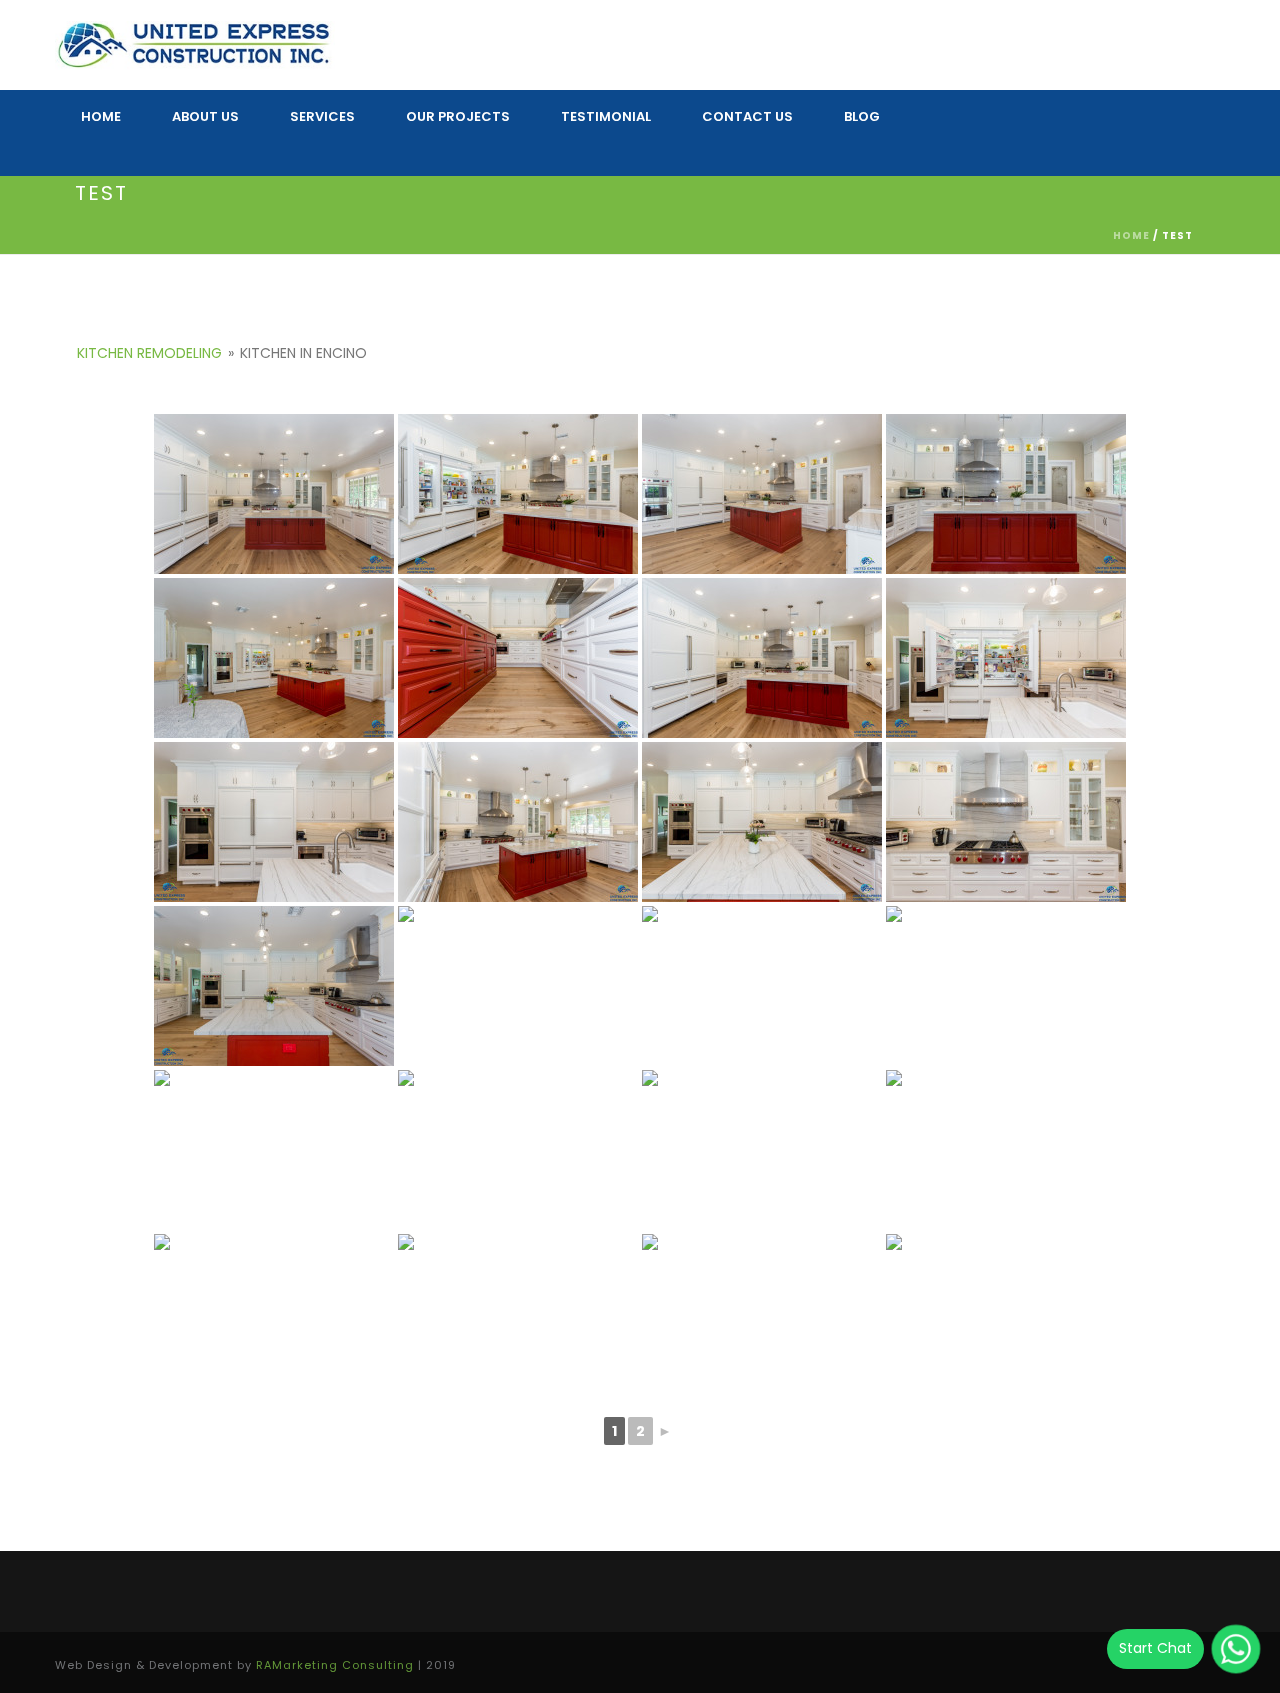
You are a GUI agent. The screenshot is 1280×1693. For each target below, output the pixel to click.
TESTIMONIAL (606, 116)
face (1044, 126)
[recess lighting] (274, 658)
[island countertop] (1006, 494)
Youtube (922, 168)
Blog (862, 116)
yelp (1179, 126)
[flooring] (762, 658)
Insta (1002, 126)
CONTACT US (747, 116)
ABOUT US (205, 116)
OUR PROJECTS (458, 116)
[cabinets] (518, 658)
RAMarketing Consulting (335, 1665)
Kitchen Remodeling (149, 353)
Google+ (1086, 126)
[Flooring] (762, 494)
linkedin (1128, 126)
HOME (101, 116)
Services (322, 116)
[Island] (274, 494)
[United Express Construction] (195, 45)
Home (1131, 235)
